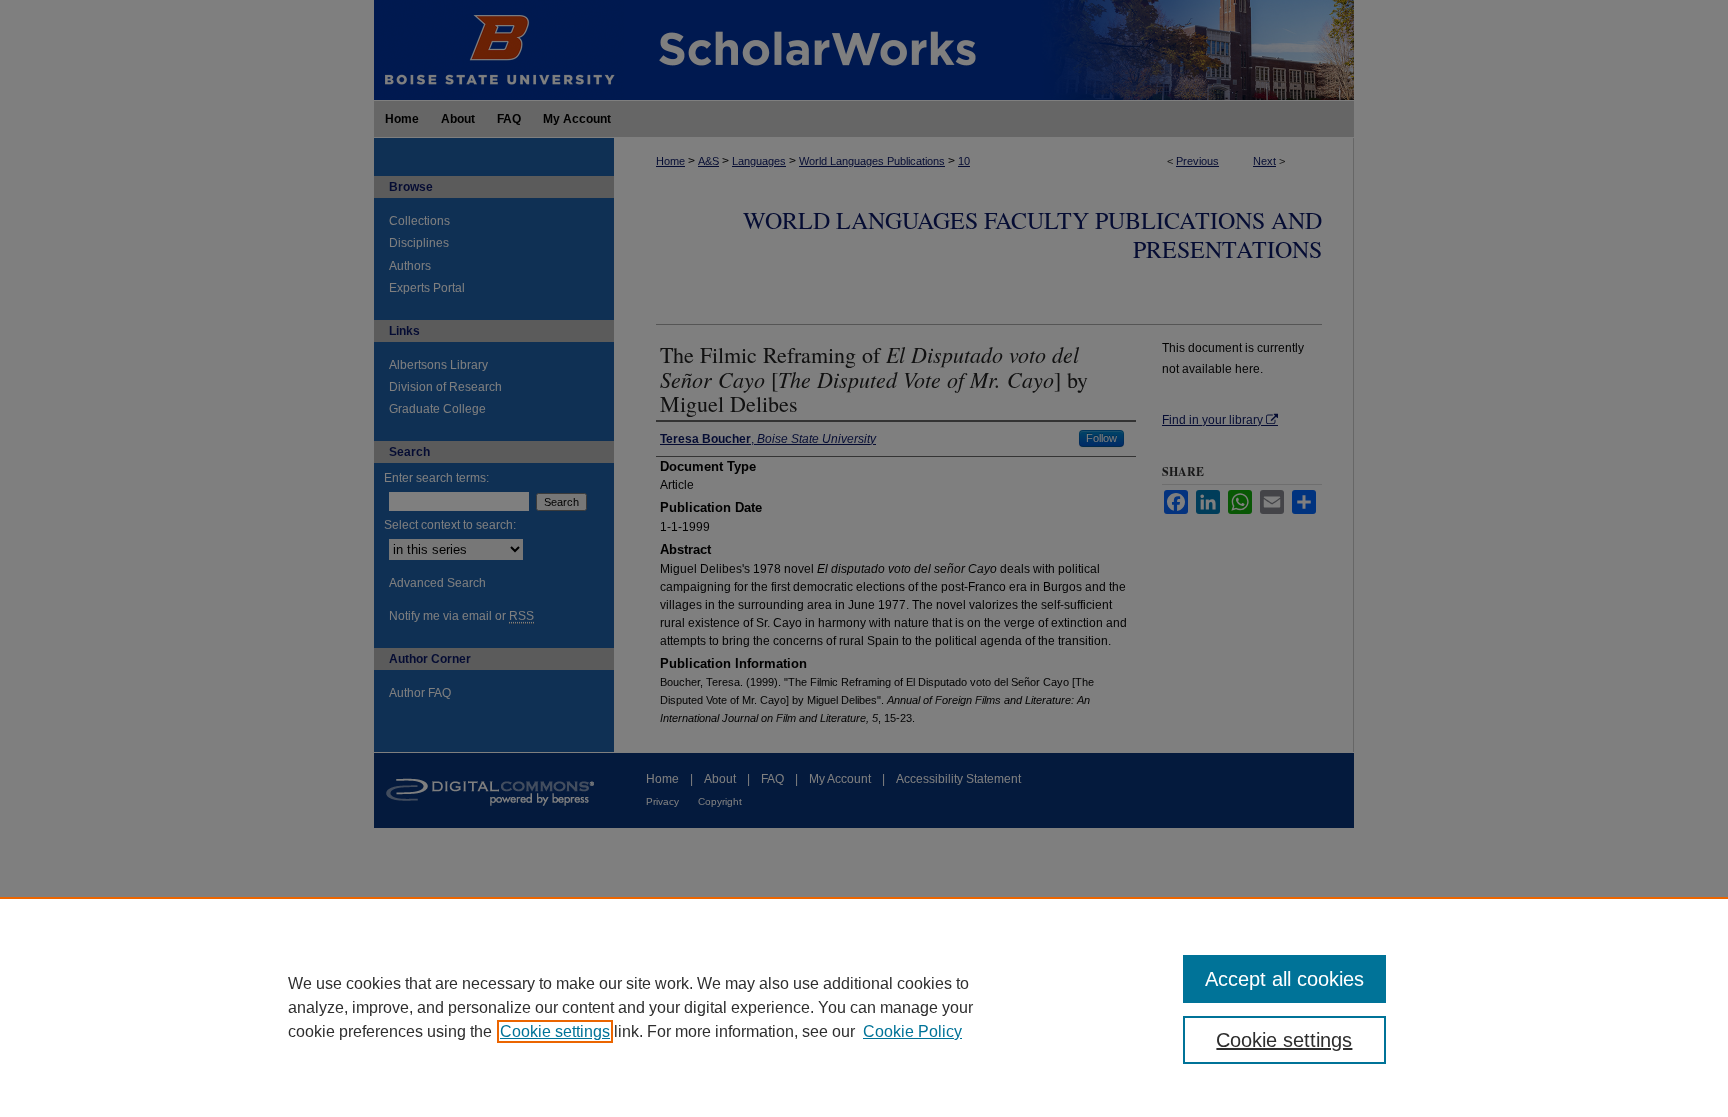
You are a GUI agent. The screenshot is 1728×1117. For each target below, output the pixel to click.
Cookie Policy (912, 1031)
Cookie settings (555, 1031)
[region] (864, 1007)
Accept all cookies (1284, 979)
